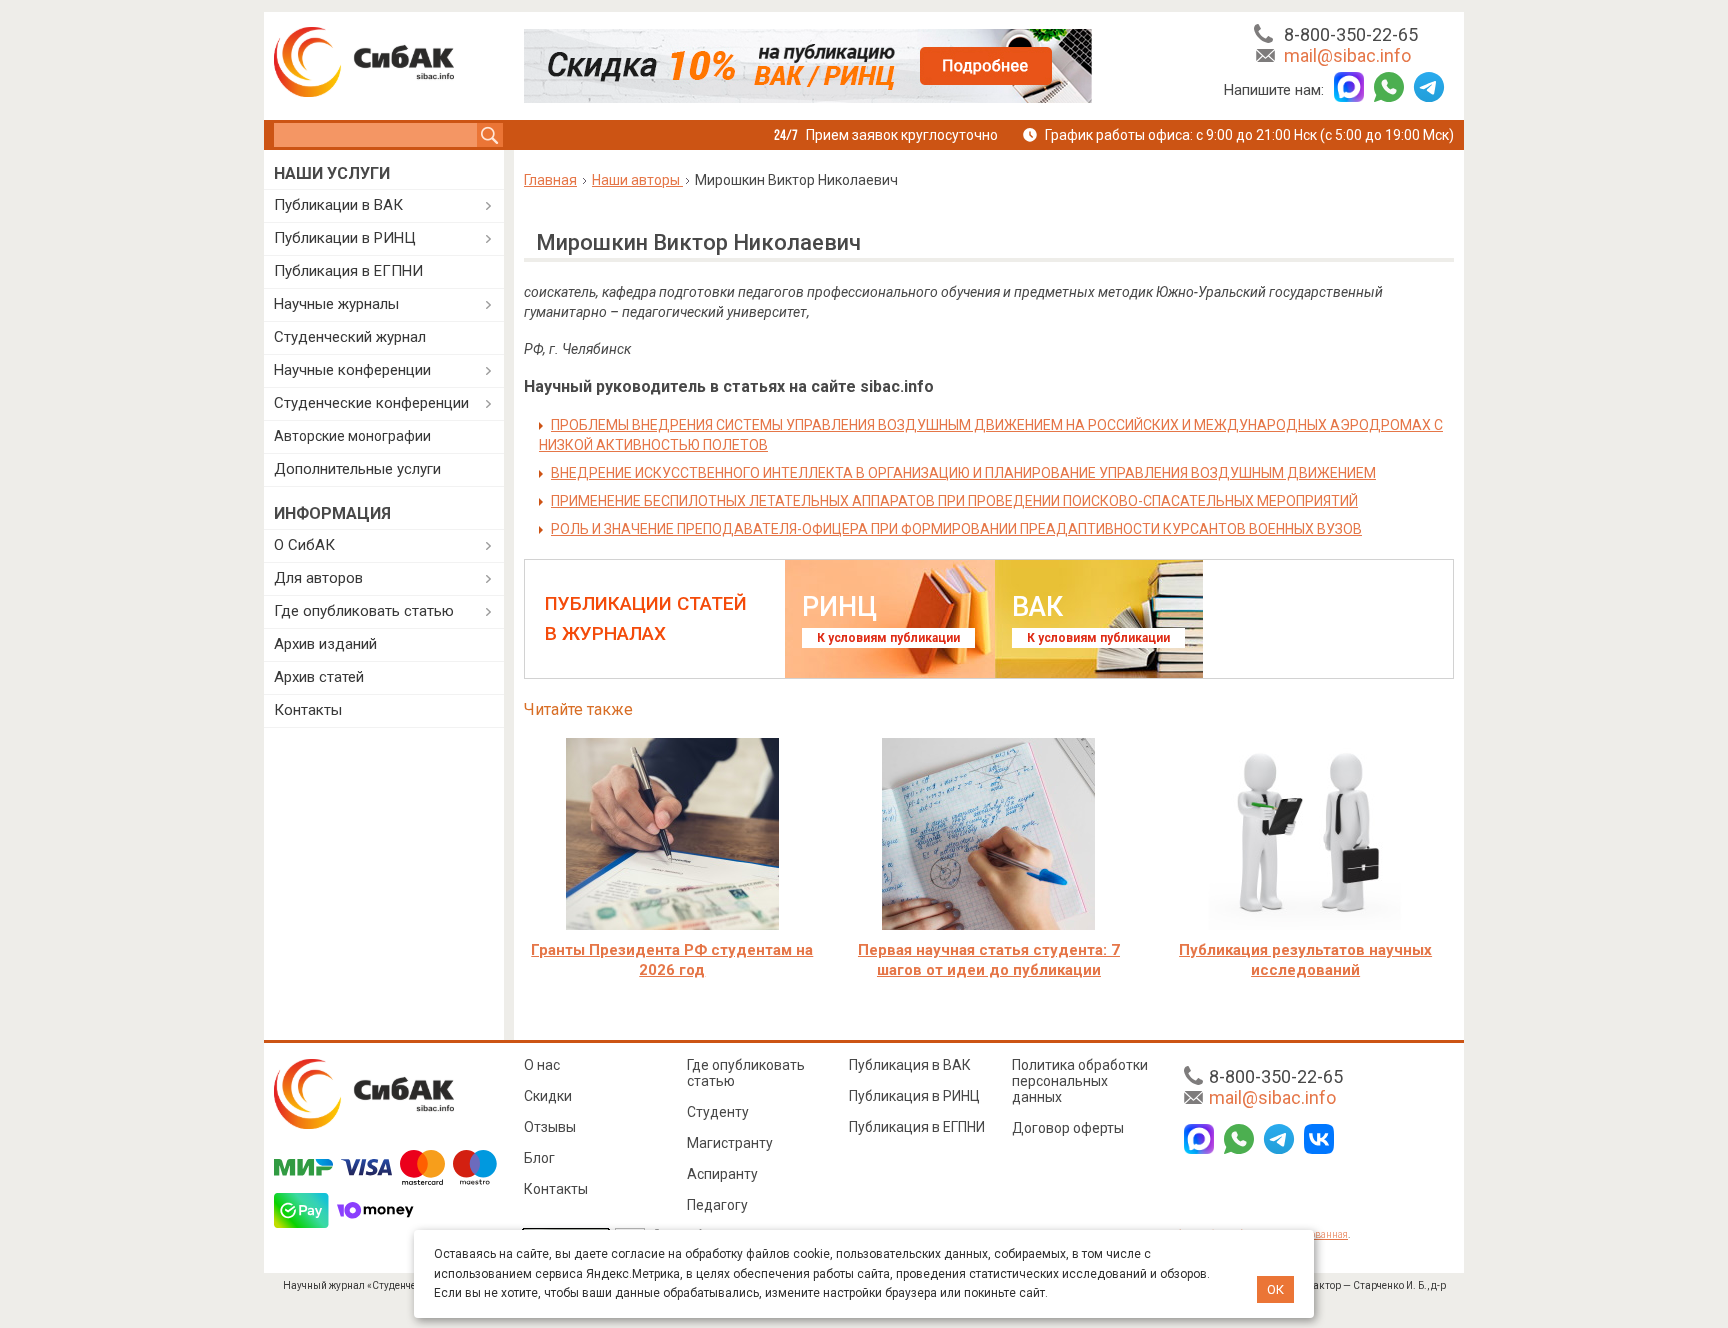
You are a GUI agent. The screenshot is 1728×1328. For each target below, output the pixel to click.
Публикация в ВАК (910, 1065)
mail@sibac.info (1347, 55)
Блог (539, 1158)
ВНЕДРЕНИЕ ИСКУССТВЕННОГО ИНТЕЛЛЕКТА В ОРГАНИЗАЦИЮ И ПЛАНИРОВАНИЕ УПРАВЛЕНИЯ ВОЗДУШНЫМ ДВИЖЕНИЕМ (963, 473)
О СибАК (304, 545)
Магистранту (730, 1143)
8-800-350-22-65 (1351, 34)
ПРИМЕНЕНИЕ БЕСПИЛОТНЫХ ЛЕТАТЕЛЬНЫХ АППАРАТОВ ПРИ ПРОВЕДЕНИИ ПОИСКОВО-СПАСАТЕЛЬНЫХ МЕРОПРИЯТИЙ (954, 501)
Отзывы (550, 1127)
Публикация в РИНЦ (914, 1096)
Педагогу (717, 1205)
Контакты (308, 710)
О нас (542, 1065)
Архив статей (319, 677)
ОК (1275, 1289)
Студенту (718, 1112)
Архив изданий (325, 644)
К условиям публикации (888, 638)
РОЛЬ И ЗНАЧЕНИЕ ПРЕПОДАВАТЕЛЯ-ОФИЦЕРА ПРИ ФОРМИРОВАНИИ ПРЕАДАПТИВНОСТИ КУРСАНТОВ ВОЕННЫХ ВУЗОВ (956, 529)
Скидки (548, 1096)
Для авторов (318, 578)
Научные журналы (336, 304)
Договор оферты (1068, 1128)
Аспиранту (722, 1174)
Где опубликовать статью (364, 611)
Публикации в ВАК (338, 205)
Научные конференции (352, 370)
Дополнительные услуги (357, 469)
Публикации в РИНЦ (345, 238)
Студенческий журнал (350, 337)
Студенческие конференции (371, 403)
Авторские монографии (352, 436)
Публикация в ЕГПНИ (348, 271)
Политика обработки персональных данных (1080, 1081)
